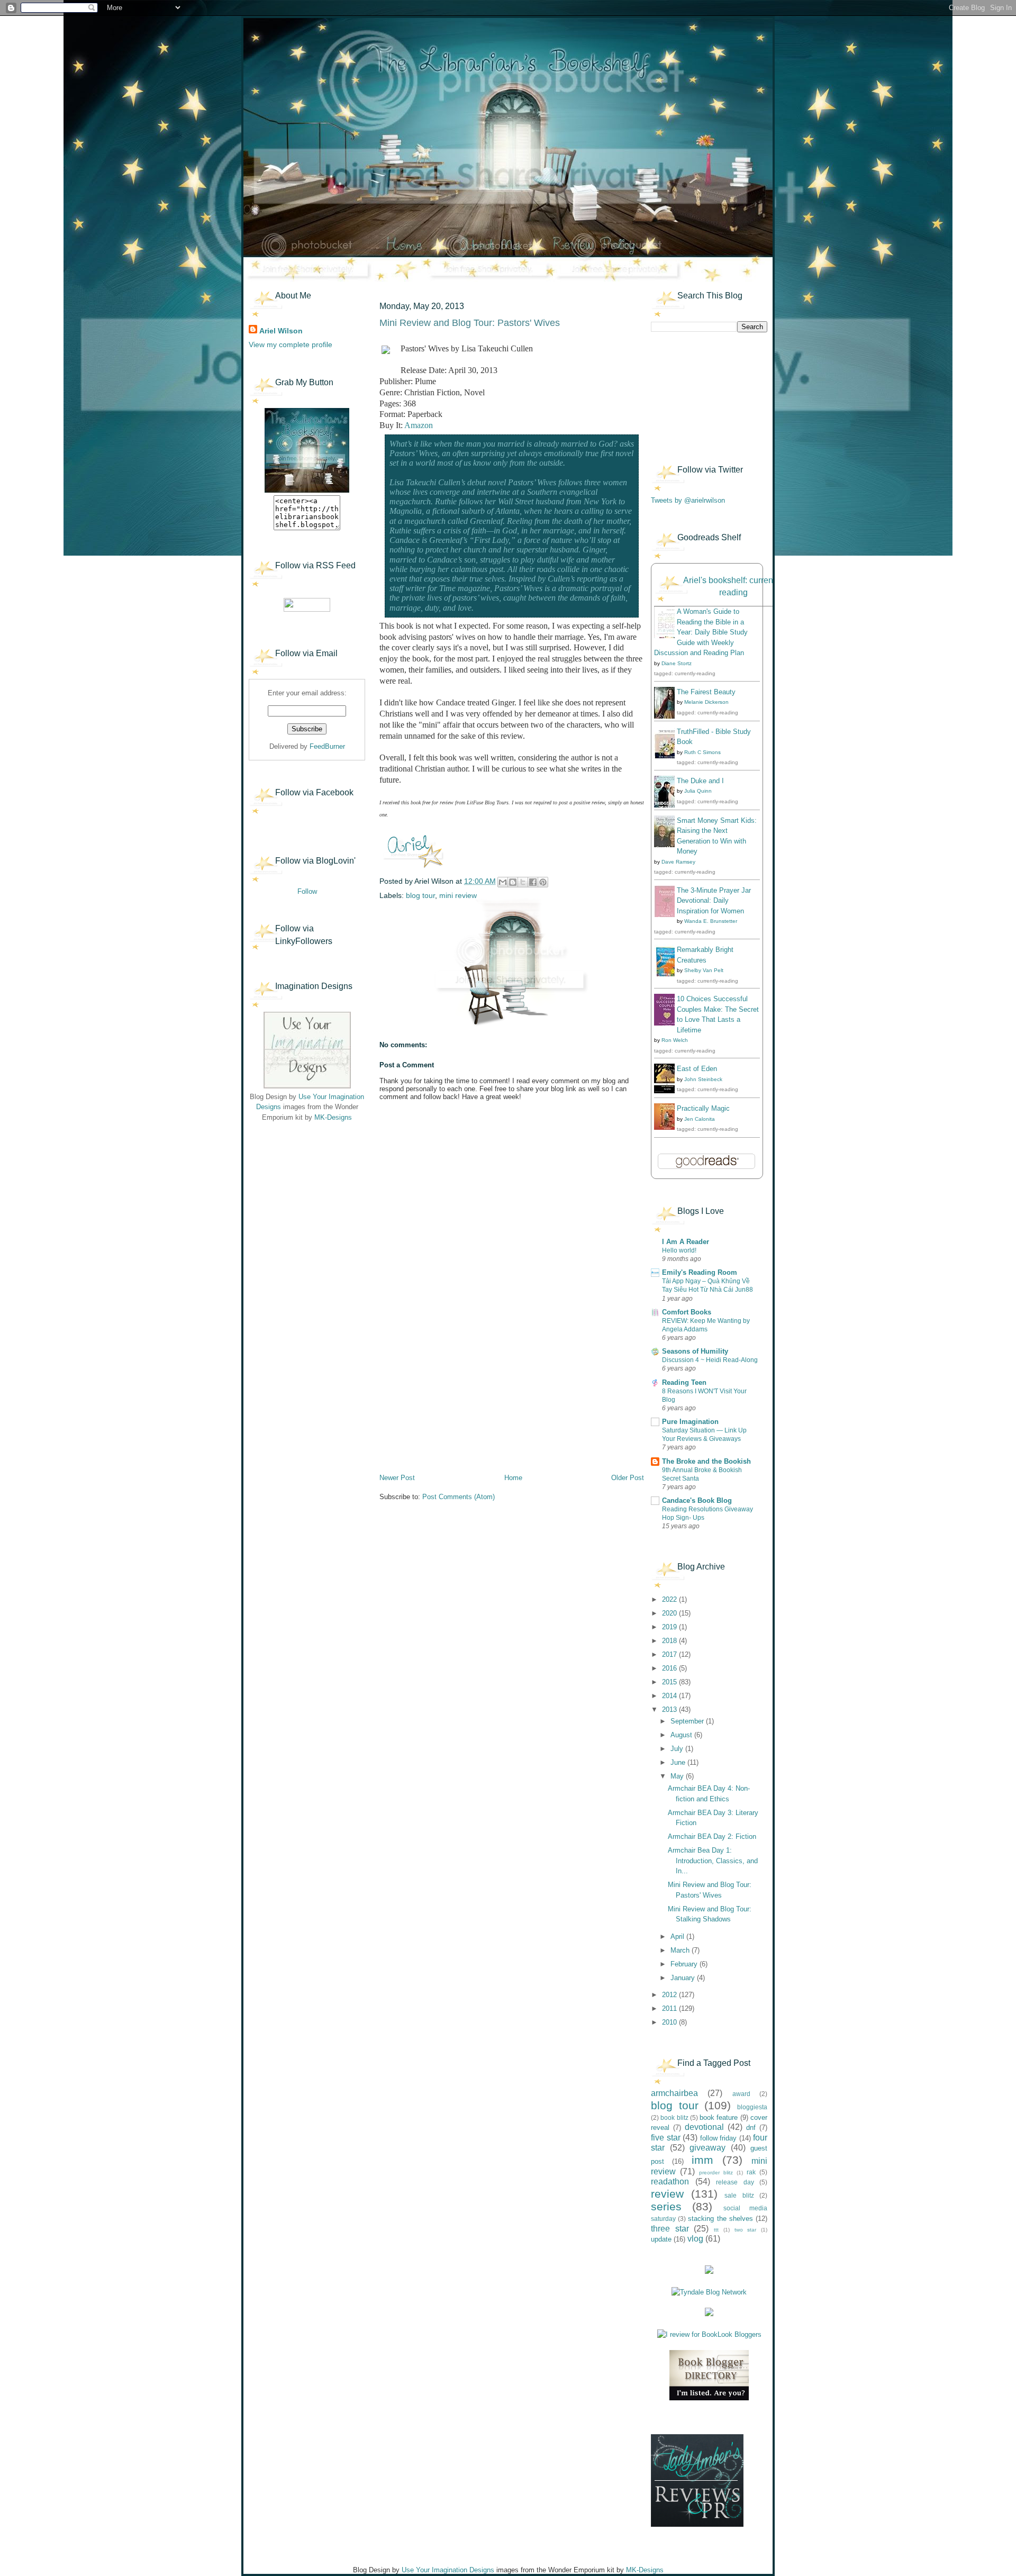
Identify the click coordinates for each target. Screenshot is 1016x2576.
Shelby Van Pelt (704, 970)
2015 (670, 1682)
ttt (716, 2230)
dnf (751, 2128)
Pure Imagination (690, 1422)
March (681, 1950)
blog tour (420, 895)
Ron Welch (675, 1040)
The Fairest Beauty (706, 692)
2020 (670, 1613)
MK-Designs (333, 1117)
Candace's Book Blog (697, 1500)
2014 (670, 1696)
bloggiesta (752, 2107)
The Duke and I (700, 781)
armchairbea (674, 2093)
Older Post (628, 1478)
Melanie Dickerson (706, 702)
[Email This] (503, 882)
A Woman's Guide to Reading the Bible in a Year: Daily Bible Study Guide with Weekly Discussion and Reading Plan (701, 632)
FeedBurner (327, 746)
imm (702, 2160)
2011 (670, 2008)
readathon (670, 2182)
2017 (670, 1654)
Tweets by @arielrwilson (688, 500)
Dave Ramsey (678, 862)
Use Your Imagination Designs (448, 2570)
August (682, 1735)
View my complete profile (291, 344)
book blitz (674, 2117)
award (741, 2094)
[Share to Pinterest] (543, 882)
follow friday (719, 2138)
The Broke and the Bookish (706, 1461)
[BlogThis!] (513, 882)
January (684, 1978)
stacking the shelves (720, 2219)
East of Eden (697, 1069)
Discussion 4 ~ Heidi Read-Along (710, 1360)
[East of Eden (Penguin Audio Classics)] (667, 1091)
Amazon (419, 425)
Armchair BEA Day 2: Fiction (712, 1836)
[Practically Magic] (667, 1127)
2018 (670, 1641)
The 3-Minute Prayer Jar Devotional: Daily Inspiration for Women (714, 901)
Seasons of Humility (695, 1351)
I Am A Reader (686, 1242)
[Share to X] (523, 882)
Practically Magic (703, 1108)
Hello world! (679, 1250)
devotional (704, 2127)
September (688, 1721)
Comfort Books (687, 1312)
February (685, 1964)
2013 (670, 1709)
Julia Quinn (698, 791)
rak (751, 2172)
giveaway (707, 2148)
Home (513, 1478)
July (678, 1749)
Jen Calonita (700, 1119)
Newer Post (397, 1478)
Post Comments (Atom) (459, 1497)
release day (735, 2182)
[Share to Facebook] (533, 882)
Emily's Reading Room (700, 1272)
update (661, 2239)
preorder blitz (716, 2173)
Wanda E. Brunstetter (711, 921)
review (667, 2194)
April (678, 1936)
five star (666, 2138)
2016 (670, 1668)
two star (746, 2230)
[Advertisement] (302, 1196)
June (679, 1762)
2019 (670, 1627)
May (678, 1776)
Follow (307, 891)
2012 (670, 1995)
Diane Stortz (677, 663)
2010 (670, 2022)
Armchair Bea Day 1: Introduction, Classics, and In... (713, 1861)
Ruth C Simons (702, 752)
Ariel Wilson (281, 331)
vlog (695, 2239)
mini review (458, 895)
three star (670, 2229)
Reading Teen (684, 1382)
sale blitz (739, 2195)
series (666, 2206)
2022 (670, 1599)
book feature (719, 2117)
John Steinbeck (703, 1079)
